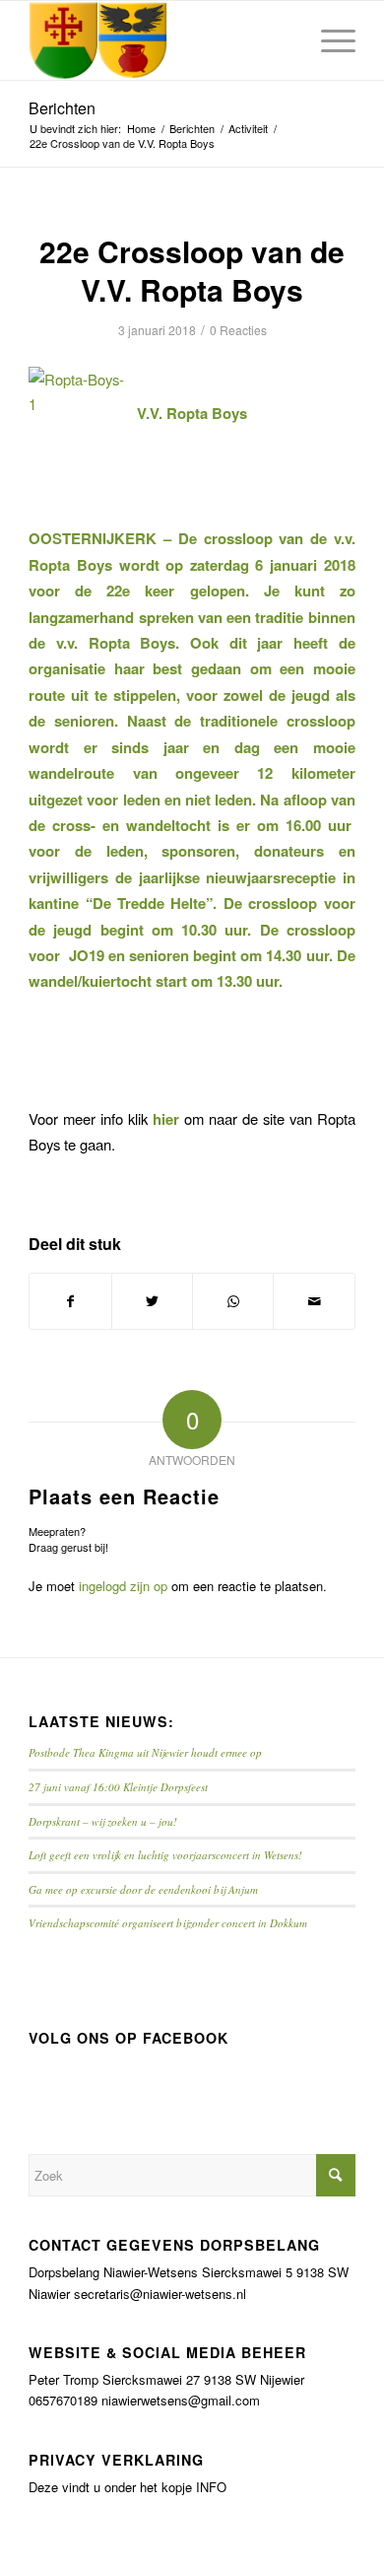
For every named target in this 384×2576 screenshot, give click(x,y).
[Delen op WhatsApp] (233, 1301)
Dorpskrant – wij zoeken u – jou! (103, 1821)
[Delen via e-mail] (314, 1301)
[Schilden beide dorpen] (159, 40)
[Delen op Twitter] (152, 1301)
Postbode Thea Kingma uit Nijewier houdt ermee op (145, 1752)
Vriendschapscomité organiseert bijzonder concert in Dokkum (168, 1923)
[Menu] (328, 40)
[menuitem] (328, 40)
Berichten (62, 108)
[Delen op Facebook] (70, 1301)
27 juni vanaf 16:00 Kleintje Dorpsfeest (118, 1787)
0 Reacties (238, 330)
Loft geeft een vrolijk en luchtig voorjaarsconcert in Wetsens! (165, 1855)
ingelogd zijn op (123, 1586)
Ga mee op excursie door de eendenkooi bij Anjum (143, 1889)
